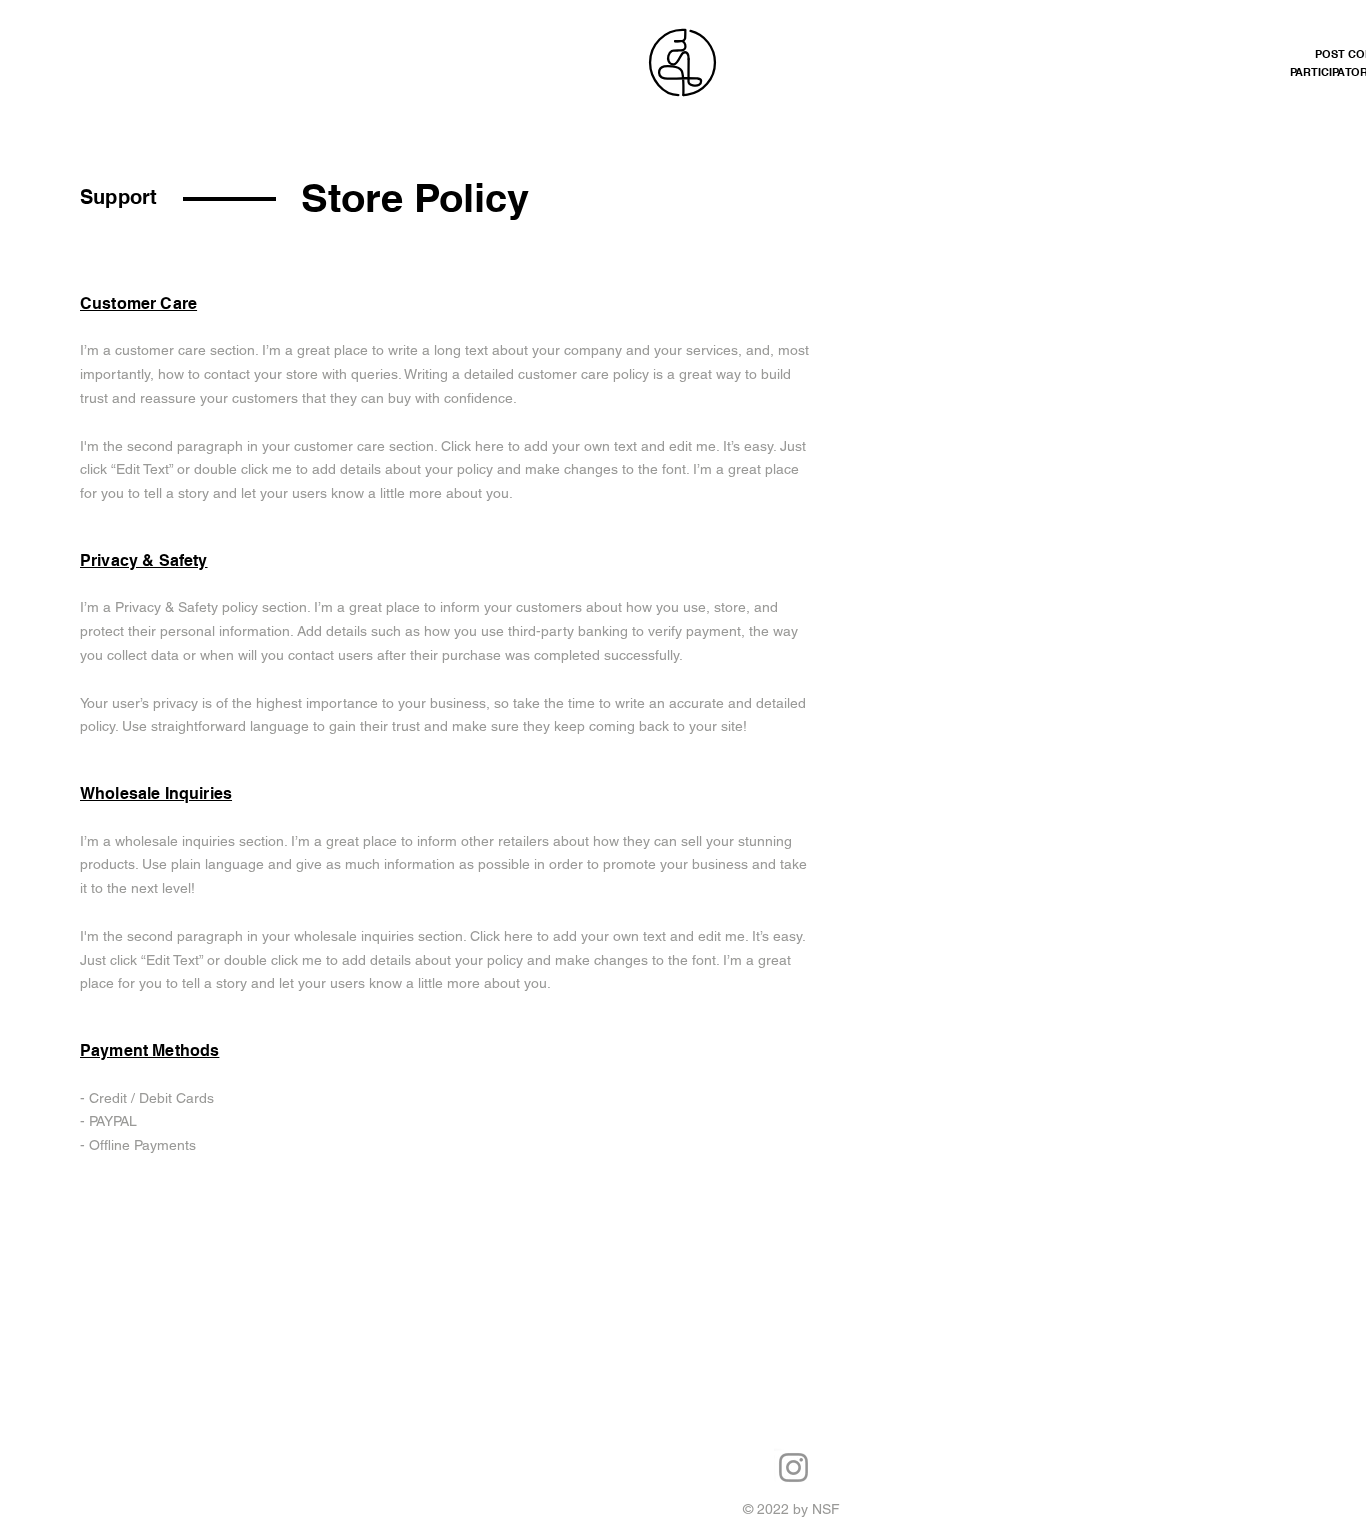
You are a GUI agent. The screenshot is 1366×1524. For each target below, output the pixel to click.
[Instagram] (793, 1467)
